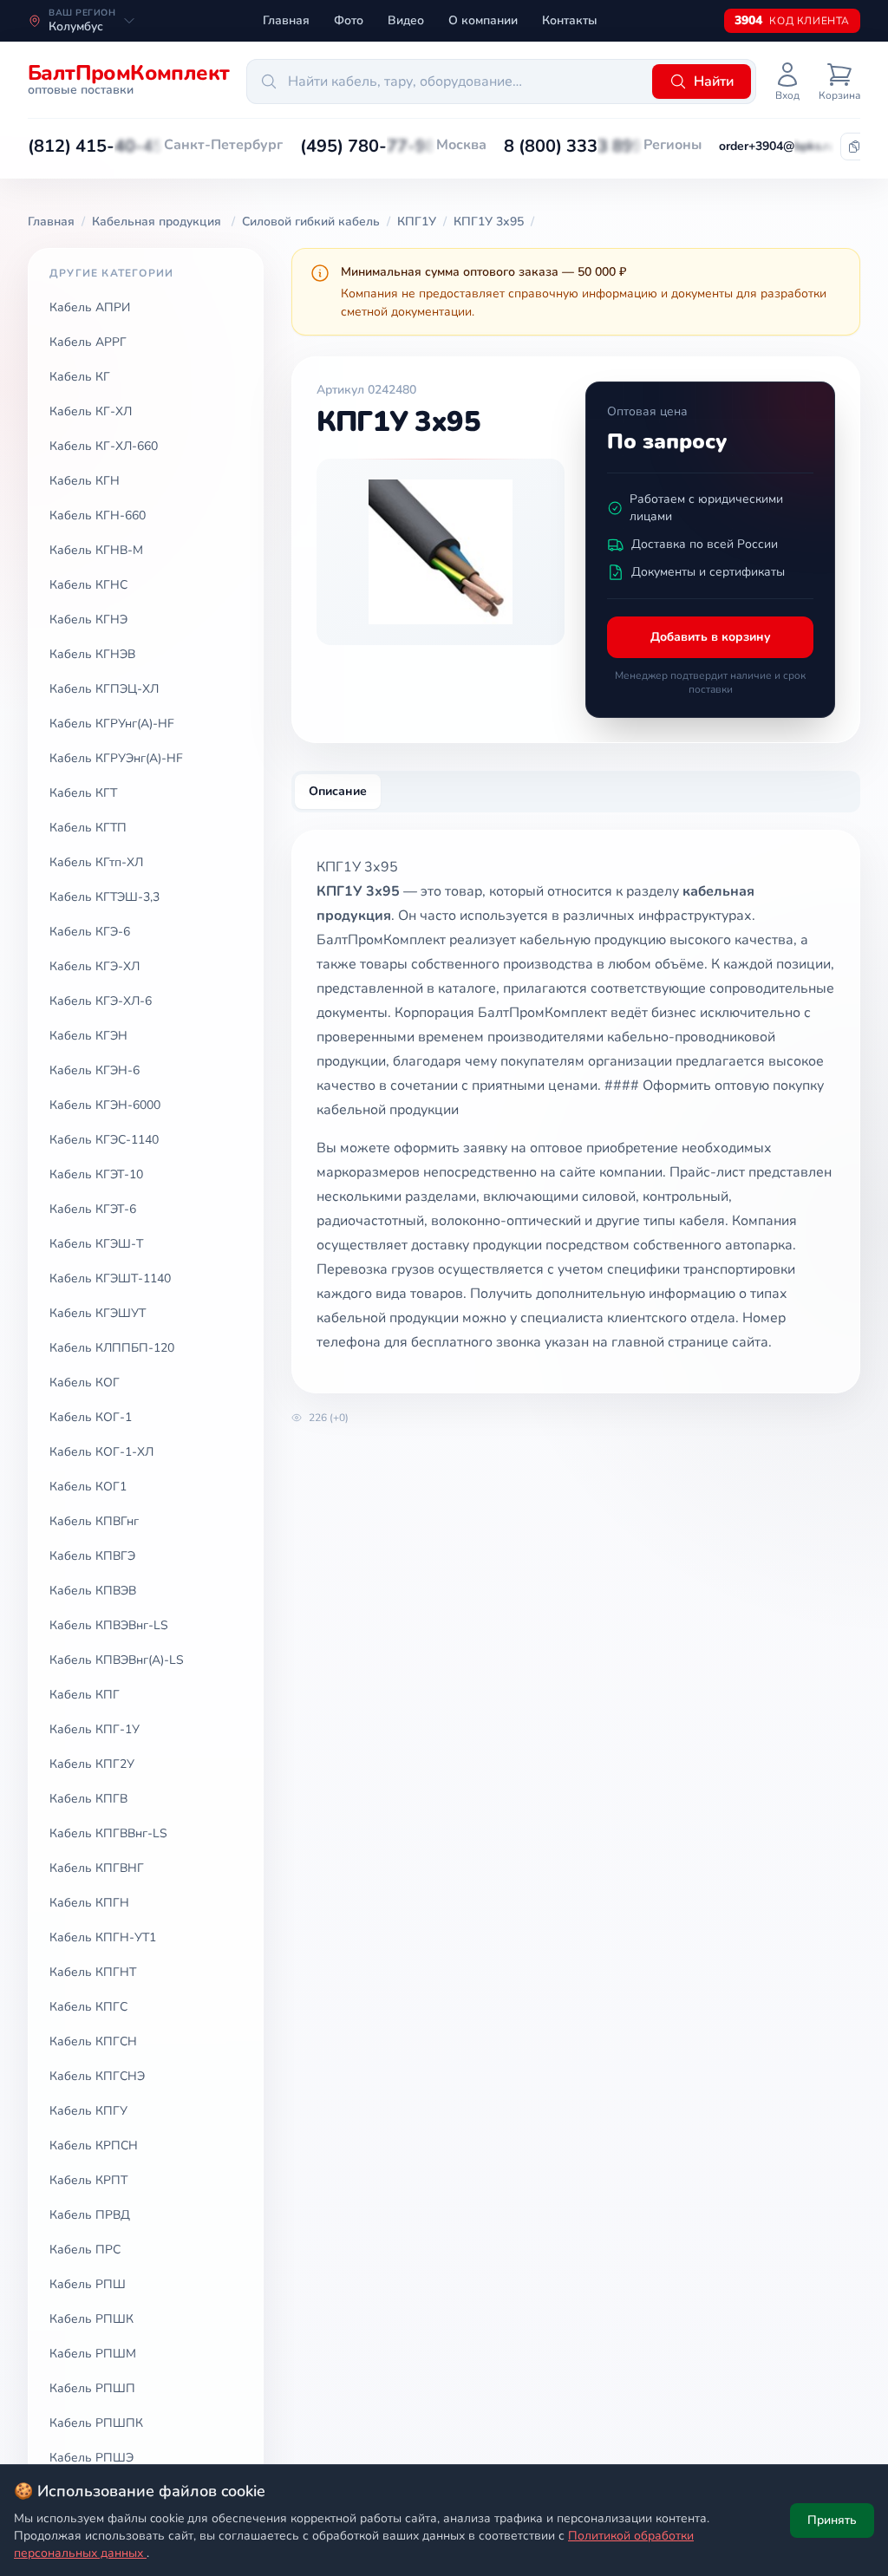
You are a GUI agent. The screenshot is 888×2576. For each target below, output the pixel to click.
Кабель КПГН (89, 1903)
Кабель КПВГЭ (92, 1556)
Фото (349, 20)
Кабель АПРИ (90, 307)
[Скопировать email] (854, 147)
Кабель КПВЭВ (93, 1591)
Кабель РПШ (88, 2284)
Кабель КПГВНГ (97, 1868)
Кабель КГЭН (88, 1036)
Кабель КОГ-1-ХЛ (101, 1452)
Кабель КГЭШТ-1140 (110, 1278)
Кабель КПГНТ (93, 1972)
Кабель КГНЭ (88, 620)
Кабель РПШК (91, 2319)
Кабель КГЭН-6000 (105, 1105)
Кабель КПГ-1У (95, 1729)
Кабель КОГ (85, 1383)
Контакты (570, 20)
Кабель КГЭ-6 (90, 932)
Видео (406, 20)
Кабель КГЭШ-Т (96, 1244)
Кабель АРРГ (88, 342)
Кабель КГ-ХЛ (91, 411)
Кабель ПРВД (90, 2215)
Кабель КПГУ (88, 2111)
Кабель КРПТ (88, 2180)
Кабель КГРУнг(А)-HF (112, 724)
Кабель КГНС (88, 585)
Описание (338, 791)
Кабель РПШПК (96, 2423)
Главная (286, 20)
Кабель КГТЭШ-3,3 (104, 897)
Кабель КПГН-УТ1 (103, 1937)
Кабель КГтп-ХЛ (96, 862)
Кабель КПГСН (93, 2041)
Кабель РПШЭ (91, 2458)
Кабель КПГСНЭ (97, 2076)
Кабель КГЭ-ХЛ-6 (101, 1001)
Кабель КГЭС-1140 (104, 1140)
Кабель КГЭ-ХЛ (95, 966)
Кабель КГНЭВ (92, 654)
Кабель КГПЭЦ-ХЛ (104, 689)
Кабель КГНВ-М (96, 550)
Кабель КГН (85, 481)
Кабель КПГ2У (92, 1764)
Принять (832, 2520)
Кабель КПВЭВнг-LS (109, 1625)
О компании (483, 20)
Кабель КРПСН (94, 2146)
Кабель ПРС (85, 2250)
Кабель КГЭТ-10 (96, 1174)
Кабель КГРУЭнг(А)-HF (116, 758)
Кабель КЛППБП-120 (112, 1348)
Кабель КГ (80, 377)
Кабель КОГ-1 (91, 1417)
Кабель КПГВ (88, 1799)
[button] (96, 147)
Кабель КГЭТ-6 (93, 1209)
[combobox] (447, 82)
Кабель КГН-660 (98, 515)
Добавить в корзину (711, 637)
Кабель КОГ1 (88, 1487)
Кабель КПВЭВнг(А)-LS (117, 1660)
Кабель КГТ (83, 793)
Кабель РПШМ (93, 2354)
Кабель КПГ (85, 1695)
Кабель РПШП (92, 2388)
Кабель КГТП (88, 828)
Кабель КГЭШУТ (98, 1313)
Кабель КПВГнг (94, 1521)
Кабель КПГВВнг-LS (108, 1833)
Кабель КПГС (88, 2007)
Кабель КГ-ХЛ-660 (104, 446)
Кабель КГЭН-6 (95, 1070)
